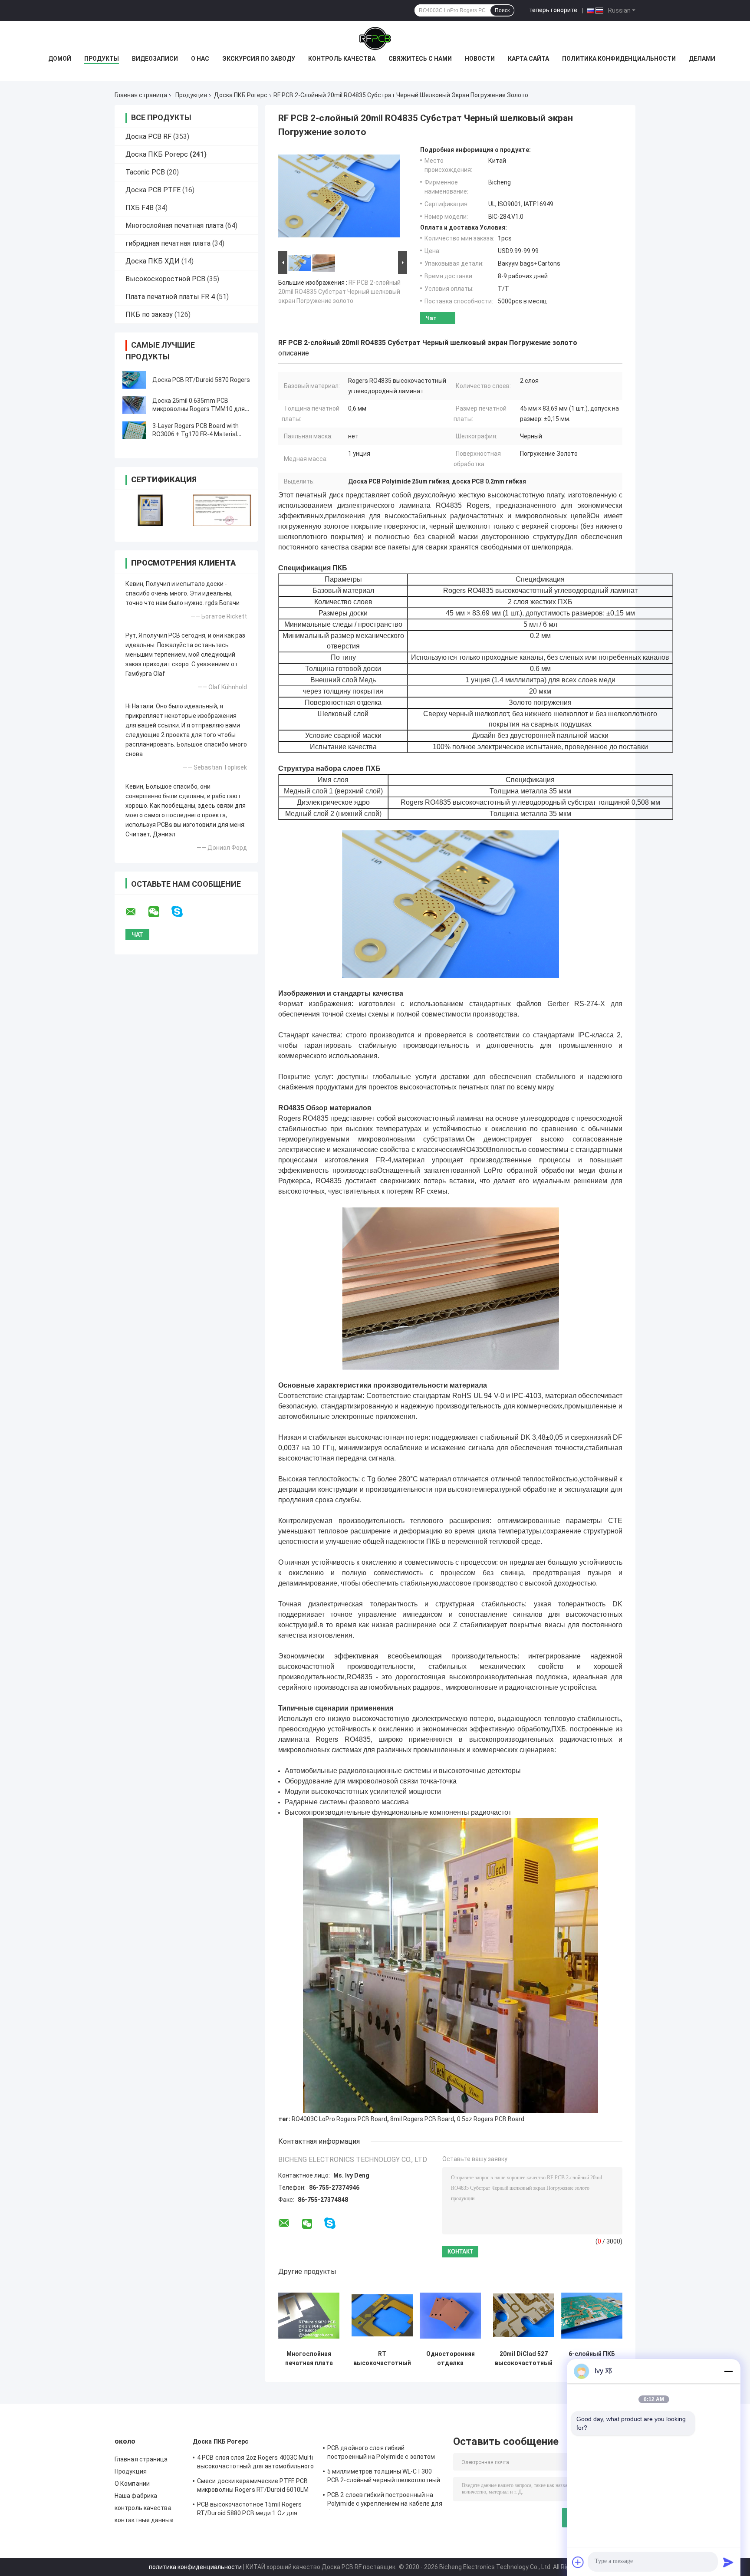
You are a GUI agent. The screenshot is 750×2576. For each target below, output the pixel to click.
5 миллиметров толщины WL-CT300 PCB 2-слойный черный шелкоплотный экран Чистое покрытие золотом (384, 2477)
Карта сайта (528, 59)
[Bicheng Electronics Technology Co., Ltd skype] (183, 912)
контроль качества (143, 2508)
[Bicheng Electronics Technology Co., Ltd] (375, 39)
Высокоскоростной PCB (165, 279)
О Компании (132, 2484)
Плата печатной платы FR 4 (170, 297)
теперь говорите (553, 10)
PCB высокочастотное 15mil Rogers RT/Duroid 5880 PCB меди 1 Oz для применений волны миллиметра (249, 2510)
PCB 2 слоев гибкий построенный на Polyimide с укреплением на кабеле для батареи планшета (385, 2500)
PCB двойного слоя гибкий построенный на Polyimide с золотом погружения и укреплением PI (381, 2454)
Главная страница (141, 95)
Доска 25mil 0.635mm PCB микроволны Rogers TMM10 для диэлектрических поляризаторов (201, 409)
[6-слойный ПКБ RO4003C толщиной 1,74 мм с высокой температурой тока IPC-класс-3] (592, 2315)
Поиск (502, 10)
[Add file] (578, 2562)
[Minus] (728, 2371)
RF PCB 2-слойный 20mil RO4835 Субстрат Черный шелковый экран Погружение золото (339, 292)
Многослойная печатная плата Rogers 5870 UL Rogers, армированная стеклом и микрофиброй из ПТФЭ (309, 2359)
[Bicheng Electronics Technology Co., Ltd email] (136, 912)
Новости (480, 59)
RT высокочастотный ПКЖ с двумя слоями (382, 2359)
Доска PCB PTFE (153, 190)
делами (702, 59)
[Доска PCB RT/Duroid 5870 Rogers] (134, 380)
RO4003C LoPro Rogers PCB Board (339, 2119)
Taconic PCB (145, 172)
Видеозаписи (155, 59)
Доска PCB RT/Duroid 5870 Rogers (201, 380)
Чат (431, 318)
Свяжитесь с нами (420, 59)
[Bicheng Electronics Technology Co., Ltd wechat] (159, 912)
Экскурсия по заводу (259, 59)
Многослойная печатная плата (174, 225)
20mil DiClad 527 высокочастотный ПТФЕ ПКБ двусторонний (524, 2359)
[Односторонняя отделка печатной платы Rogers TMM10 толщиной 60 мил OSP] (450, 2315)
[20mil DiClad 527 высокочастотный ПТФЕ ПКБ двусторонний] (524, 2315)
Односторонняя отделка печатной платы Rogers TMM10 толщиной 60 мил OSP (450, 2359)
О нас (200, 59)
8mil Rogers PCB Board (422, 2119)
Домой (60, 59)
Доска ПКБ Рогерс (241, 95)
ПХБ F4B (140, 208)
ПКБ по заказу (149, 314)
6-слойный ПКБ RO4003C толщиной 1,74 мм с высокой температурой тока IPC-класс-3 (592, 2359)
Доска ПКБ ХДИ (153, 261)
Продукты (102, 59)
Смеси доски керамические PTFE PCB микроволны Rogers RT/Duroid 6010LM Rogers (253, 2487)
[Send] (728, 2562)
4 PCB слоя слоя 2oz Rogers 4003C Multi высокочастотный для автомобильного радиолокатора (255, 2463)
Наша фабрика (136, 2496)
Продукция (191, 95)
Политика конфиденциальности (619, 59)
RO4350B (476, 1150)
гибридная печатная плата (168, 243)
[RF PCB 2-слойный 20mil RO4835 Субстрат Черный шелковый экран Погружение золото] (339, 197)
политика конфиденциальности (195, 2567)
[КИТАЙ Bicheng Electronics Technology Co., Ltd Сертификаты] (150, 510)
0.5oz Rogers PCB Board (491, 2119)
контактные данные (144, 2520)
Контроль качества (342, 59)
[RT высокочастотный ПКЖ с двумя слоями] (382, 2315)
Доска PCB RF (148, 137)
